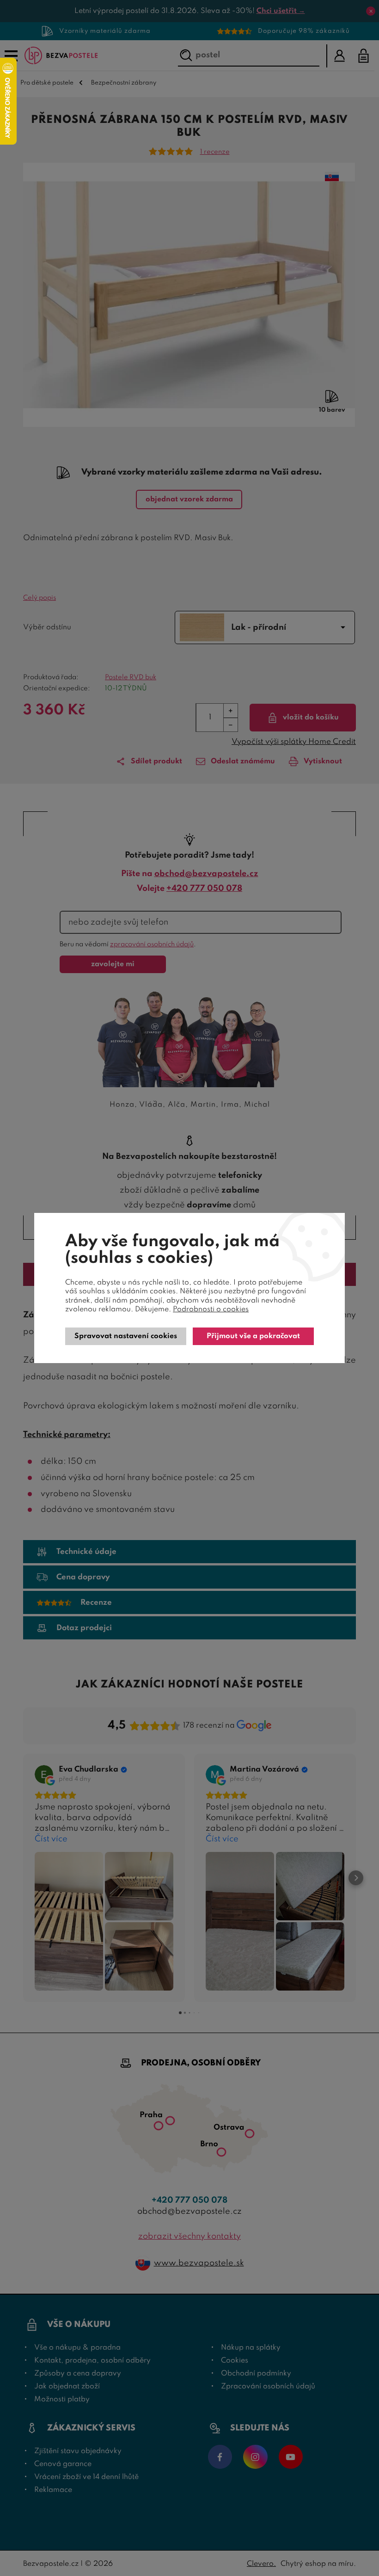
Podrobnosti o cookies (211, 1309)
